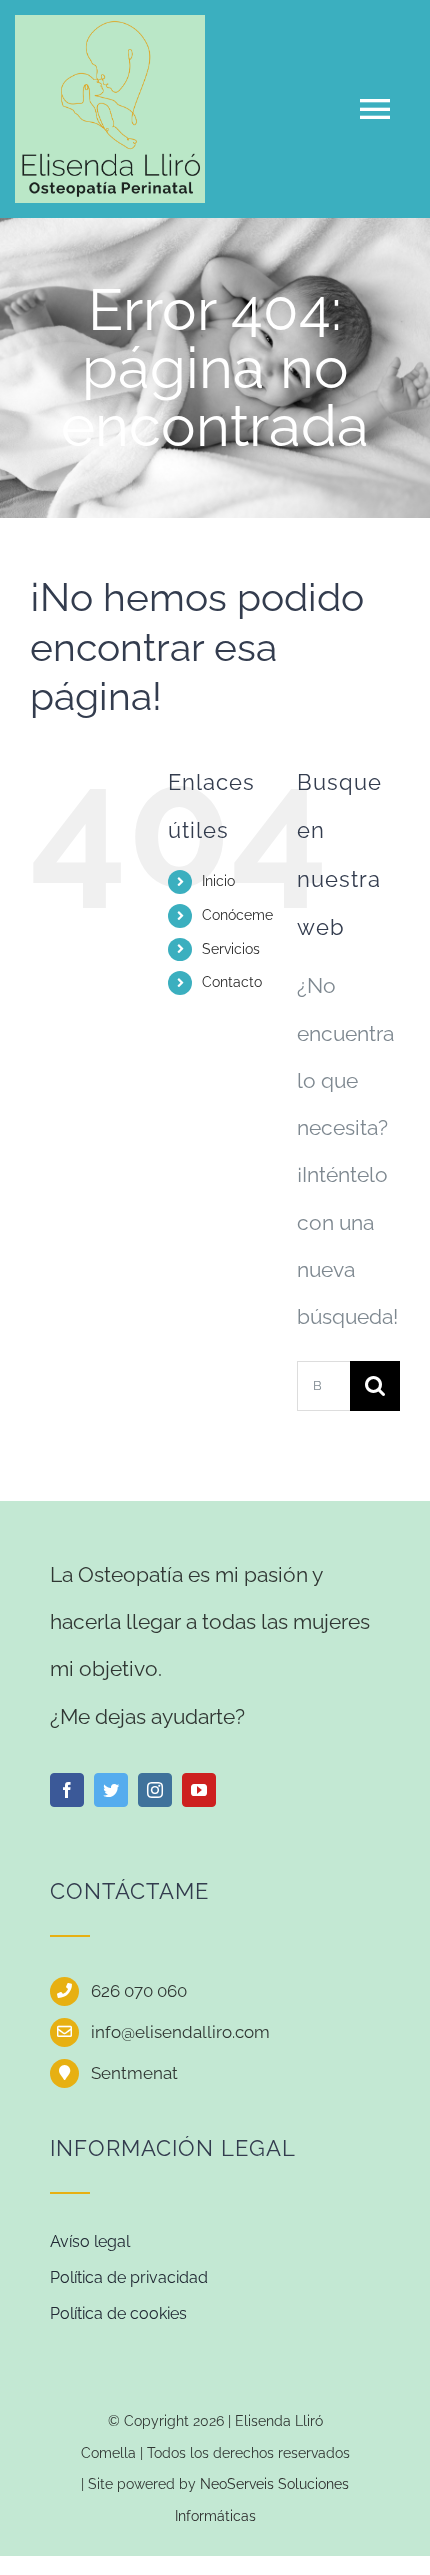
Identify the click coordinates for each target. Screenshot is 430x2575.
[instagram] (155, 1790)
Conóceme (237, 915)
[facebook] (67, 1790)
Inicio (218, 881)
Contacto (232, 982)
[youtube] (199, 1790)
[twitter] (111, 1790)
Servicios (231, 949)
